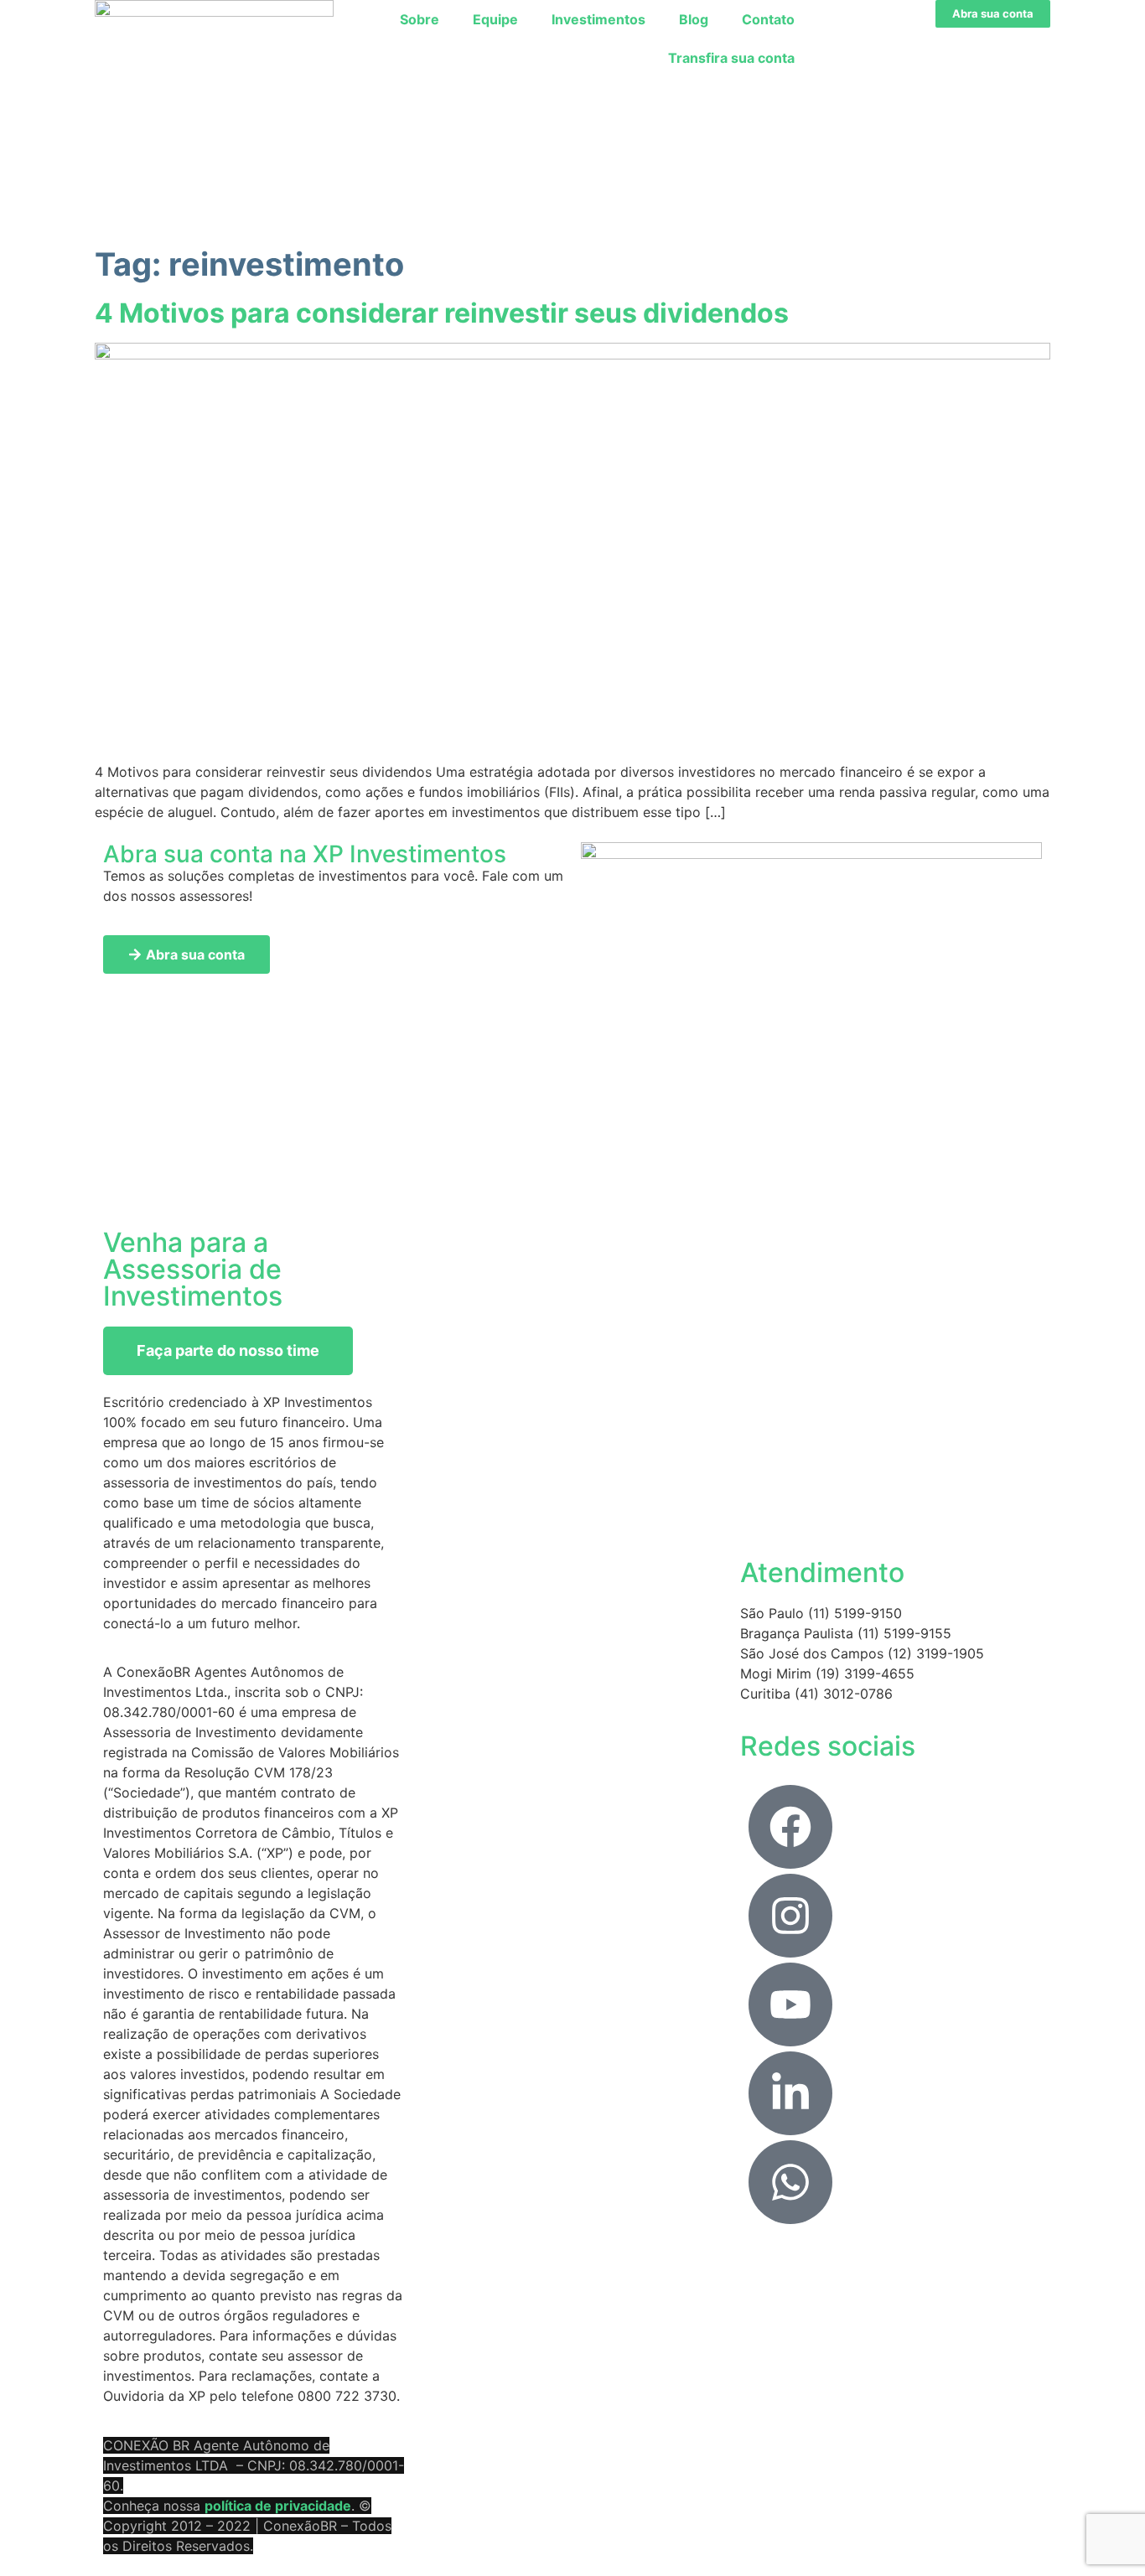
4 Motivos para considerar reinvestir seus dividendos (442, 313)
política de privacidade (278, 2506)
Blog (694, 19)
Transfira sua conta (731, 58)
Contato (768, 19)
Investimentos (598, 19)
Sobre (420, 19)
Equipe (495, 19)
